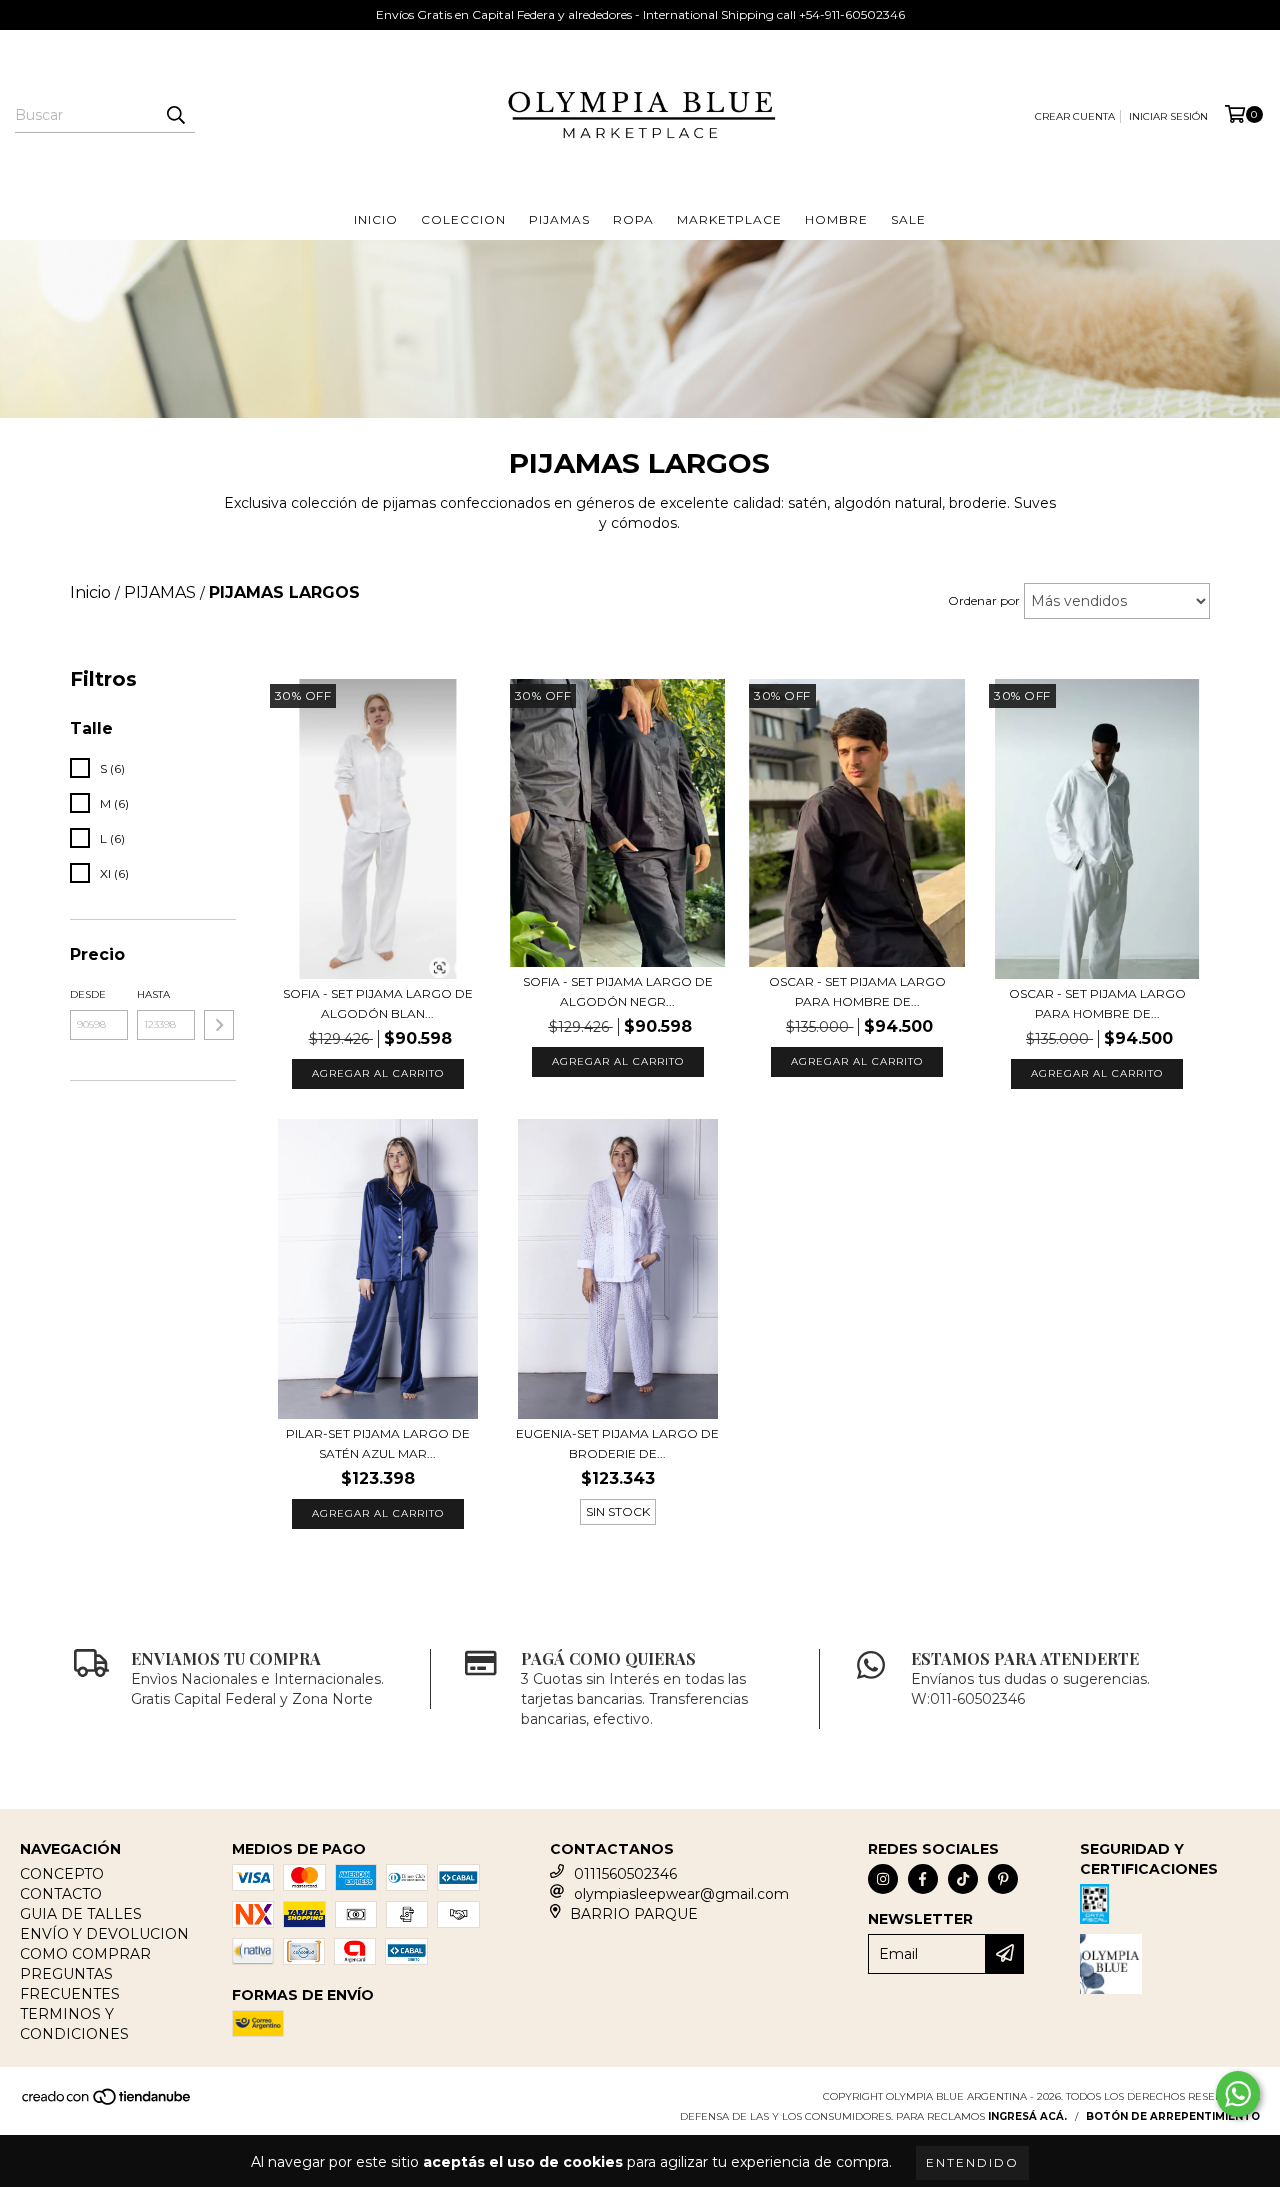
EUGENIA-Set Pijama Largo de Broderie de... (617, 1443)
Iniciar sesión (1168, 116)
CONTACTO (61, 1894)
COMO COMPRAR (85, 1954)
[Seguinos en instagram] (883, 1879)
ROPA (633, 219)
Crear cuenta (1075, 116)
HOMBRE (836, 219)
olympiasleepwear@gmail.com (681, 1894)
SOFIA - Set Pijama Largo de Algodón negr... (618, 991)
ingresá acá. (1027, 2116)
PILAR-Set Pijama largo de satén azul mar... (378, 1443)
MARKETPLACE (729, 219)
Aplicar (219, 1025)
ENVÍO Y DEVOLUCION (104, 1934)
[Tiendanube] (107, 2103)
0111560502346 (625, 1874)
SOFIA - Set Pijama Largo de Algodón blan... (378, 1003)
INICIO (376, 219)
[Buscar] (175, 115)
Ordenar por (984, 600)
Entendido (972, 2162)
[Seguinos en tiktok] (963, 1879)
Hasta (153, 994)
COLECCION (463, 219)
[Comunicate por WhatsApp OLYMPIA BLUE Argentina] (1238, 2094)
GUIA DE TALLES (81, 1914)
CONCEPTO (62, 1874)
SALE (908, 219)
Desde (88, 994)
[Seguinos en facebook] (923, 1879)
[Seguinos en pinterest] (1003, 1879)
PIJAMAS (559, 219)
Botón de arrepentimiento (1173, 2116)
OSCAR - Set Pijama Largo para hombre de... (857, 991)
